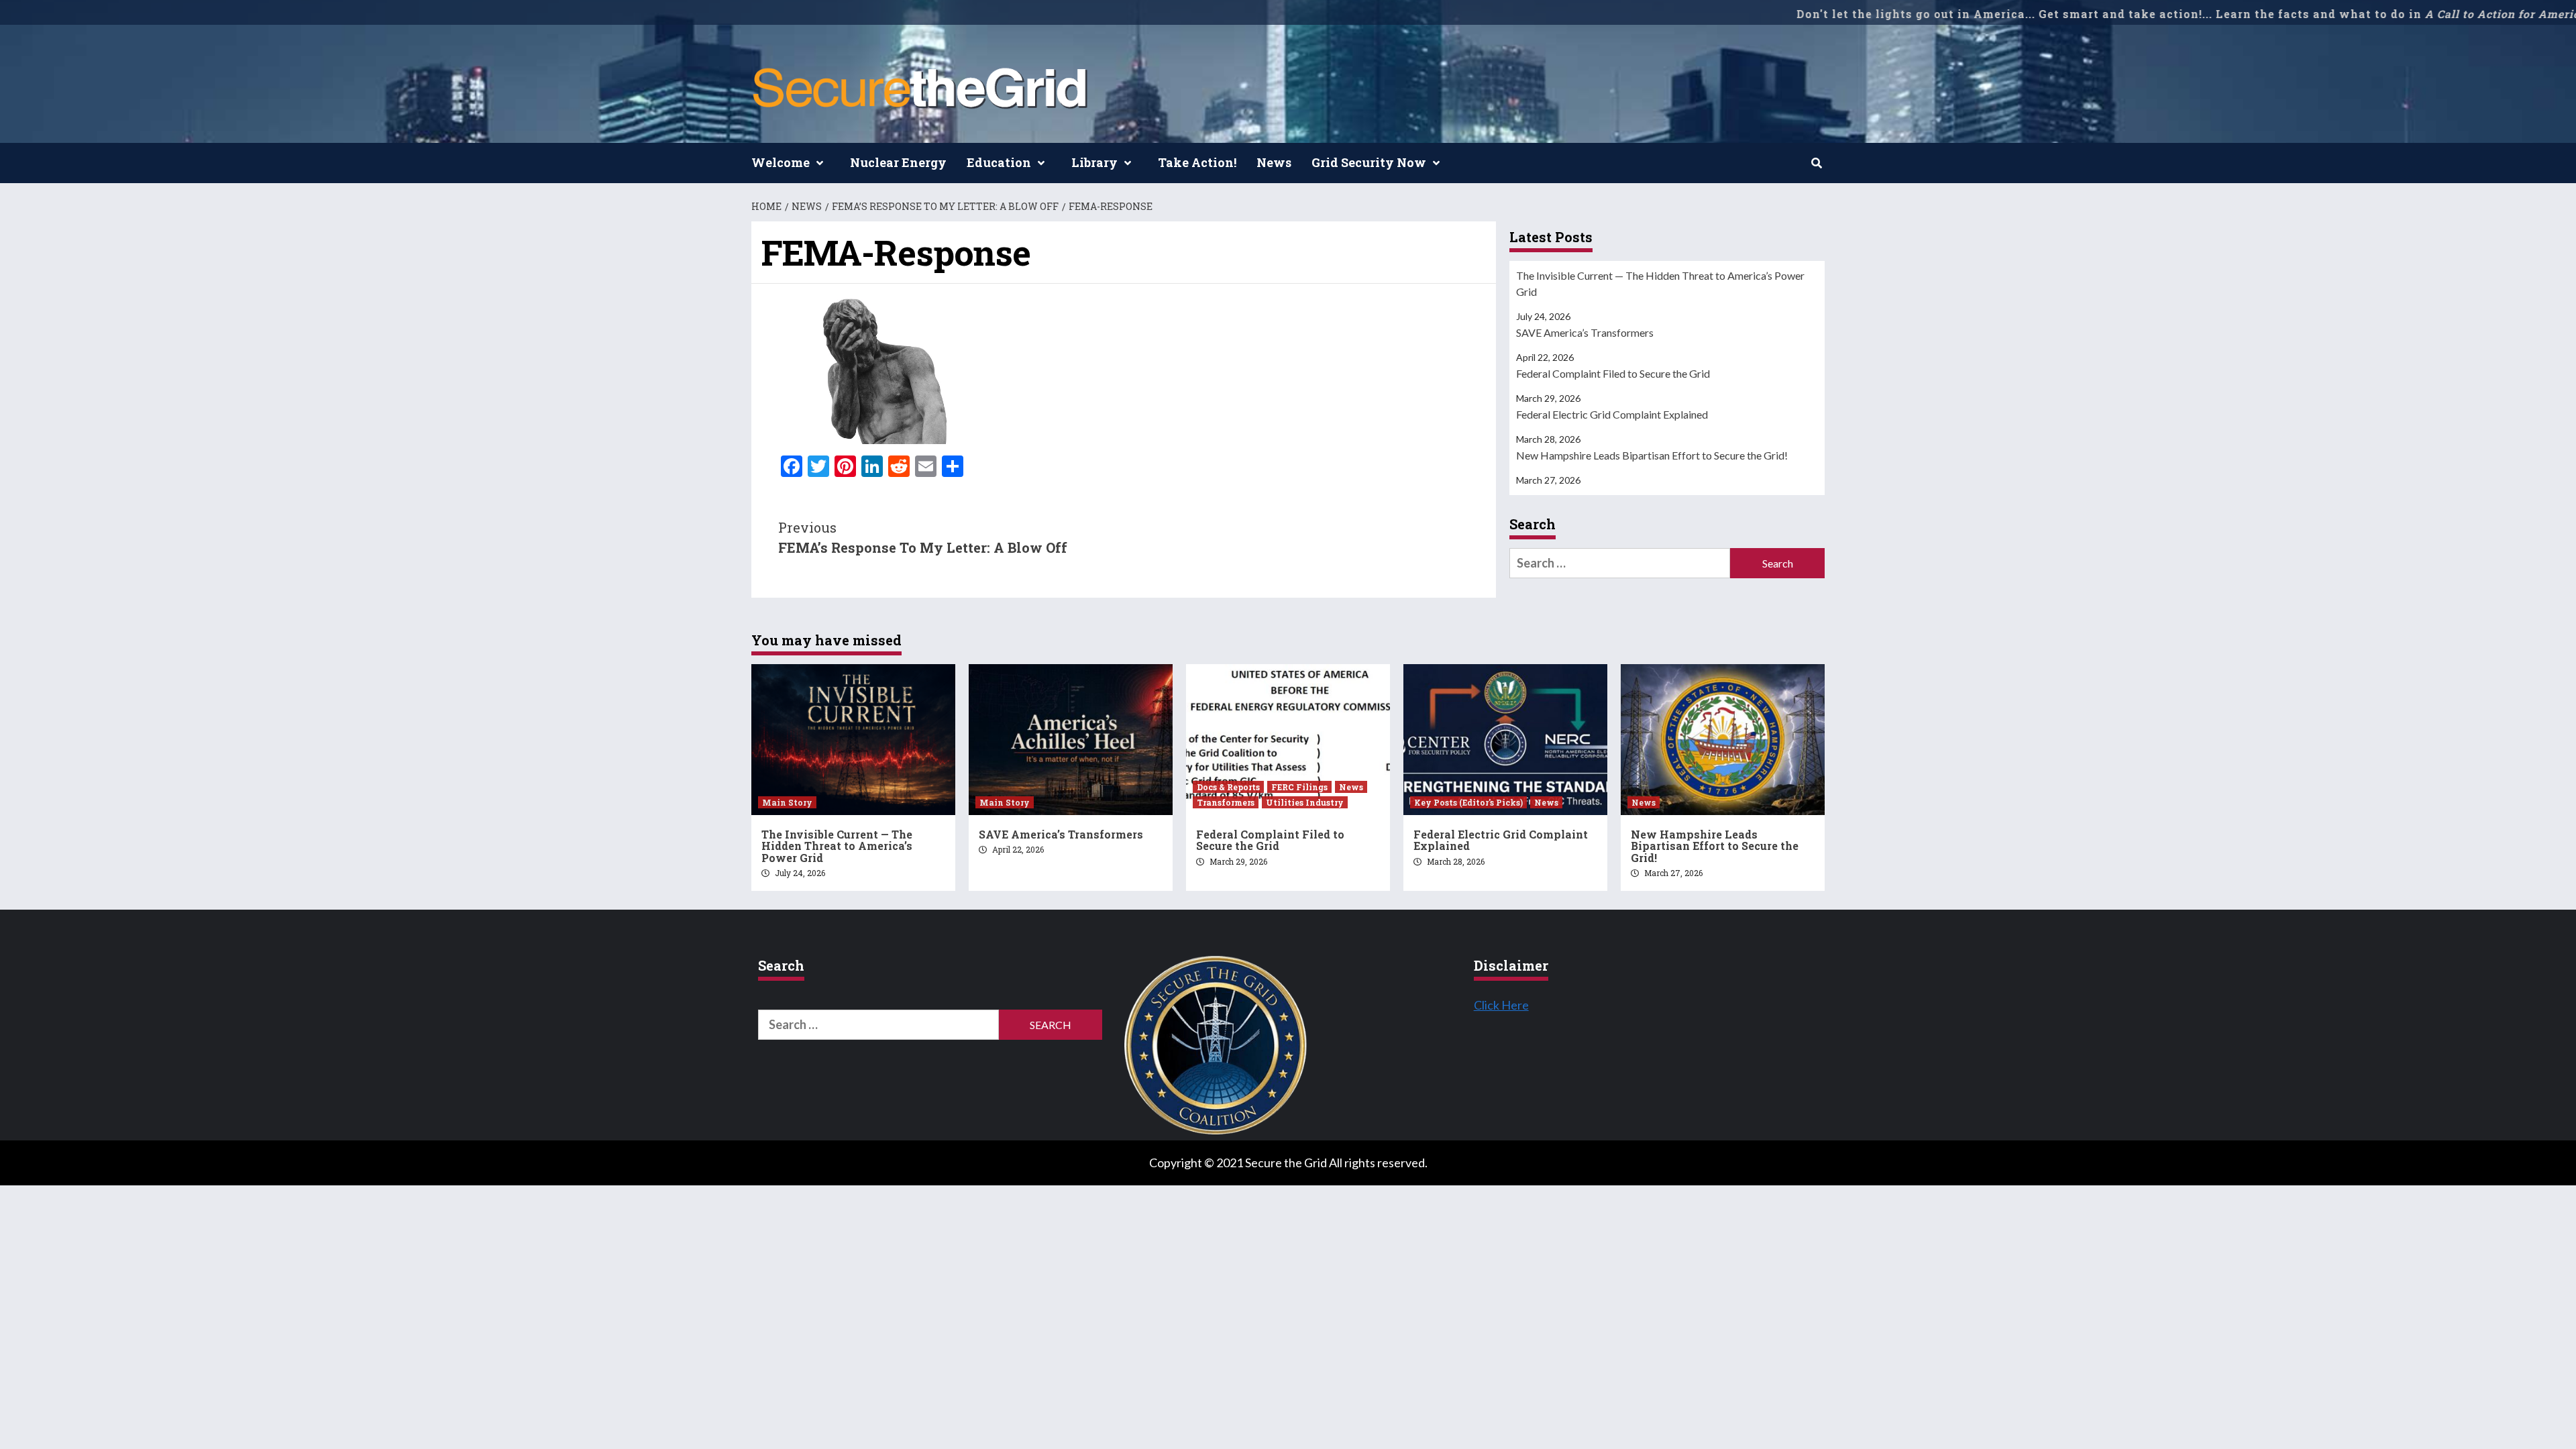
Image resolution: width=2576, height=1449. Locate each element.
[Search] (1816, 163)
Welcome (781, 162)
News (1274, 162)
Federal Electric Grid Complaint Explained (1612, 414)
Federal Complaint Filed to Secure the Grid (1613, 373)
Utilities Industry (1305, 802)
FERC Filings (1299, 787)
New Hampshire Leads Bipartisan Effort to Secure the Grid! (1652, 455)
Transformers (1226, 802)
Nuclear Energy (898, 162)
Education (999, 162)
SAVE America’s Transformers (1585, 332)
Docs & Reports (1228, 787)
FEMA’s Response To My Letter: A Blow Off (923, 537)
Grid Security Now (1369, 162)
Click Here (1501, 1005)
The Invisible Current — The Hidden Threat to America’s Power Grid (1660, 283)
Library (1094, 162)
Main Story (787, 802)
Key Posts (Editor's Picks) (1468, 802)
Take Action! (1197, 162)
